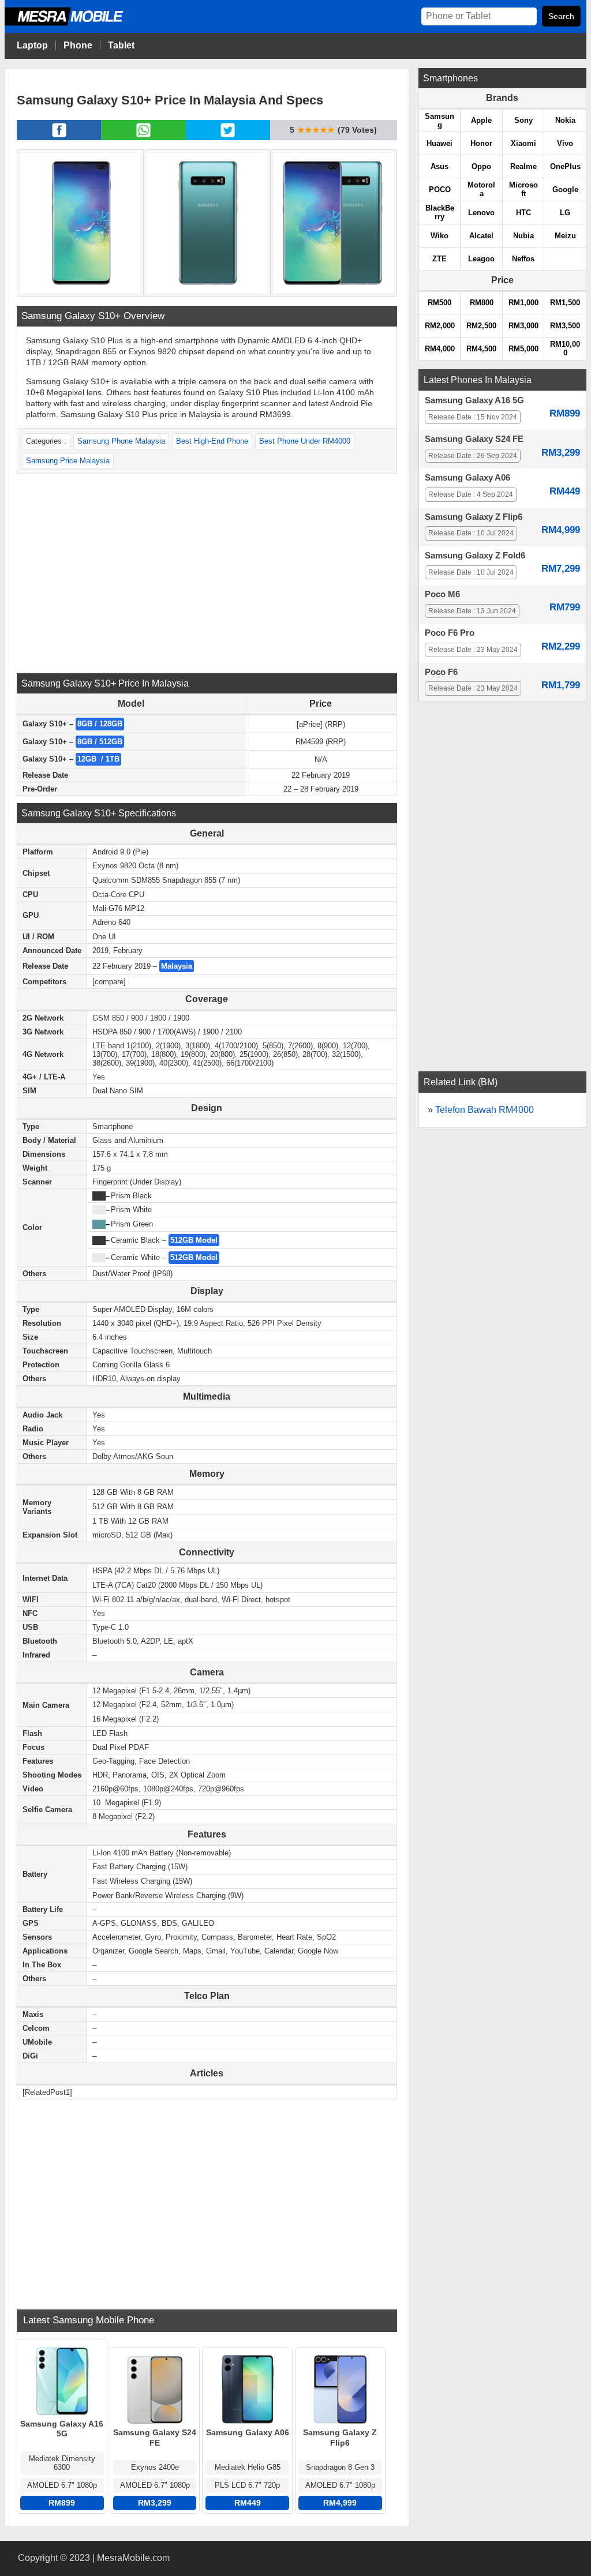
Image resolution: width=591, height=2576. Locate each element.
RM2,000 (440, 326)
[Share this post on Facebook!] (59, 137)
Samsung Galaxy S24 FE (474, 439)
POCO (440, 190)
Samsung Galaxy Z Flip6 (474, 517)
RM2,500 (481, 326)
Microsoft (523, 189)
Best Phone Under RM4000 (305, 441)
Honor (481, 143)
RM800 (482, 303)
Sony (523, 120)
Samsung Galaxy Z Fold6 (475, 556)
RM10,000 (565, 348)
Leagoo (481, 259)
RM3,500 (565, 326)
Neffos (523, 259)
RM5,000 (523, 349)
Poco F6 (441, 672)
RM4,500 (481, 349)
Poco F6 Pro (450, 633)
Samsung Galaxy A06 (467, 478)
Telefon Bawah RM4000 (485, 1110)
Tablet (121, 45)
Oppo (481, 166)
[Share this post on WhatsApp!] (143, 137)
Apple (481, 120)
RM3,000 (523, 326)
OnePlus (565, 166)
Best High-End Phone (212, 441)
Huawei (439, 143)
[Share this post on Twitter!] (228, 137)
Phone (78, 45)
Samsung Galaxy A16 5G (474, 400)
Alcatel (481, 236)
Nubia (523, 236)
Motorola (481, 189)
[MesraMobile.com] (77, 24)
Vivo (565, 143)
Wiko (439, 236)
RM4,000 (440, 349)
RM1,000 (523, 303)
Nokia (565, 120)
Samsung (439, 121)
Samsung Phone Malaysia (121, 441)
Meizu (565, 236)
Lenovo (481, 213)
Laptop (32, 45)
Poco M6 (442, 594)
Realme (523, 166)
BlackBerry (440, 212)
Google (565, 190)
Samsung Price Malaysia (68, 461)
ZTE (439, 259)
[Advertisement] (207, 572)
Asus (439, 166)
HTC (523, 213)
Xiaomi (523, 143)
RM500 (439, 303)
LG (565, 213)
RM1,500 (565, 303)
